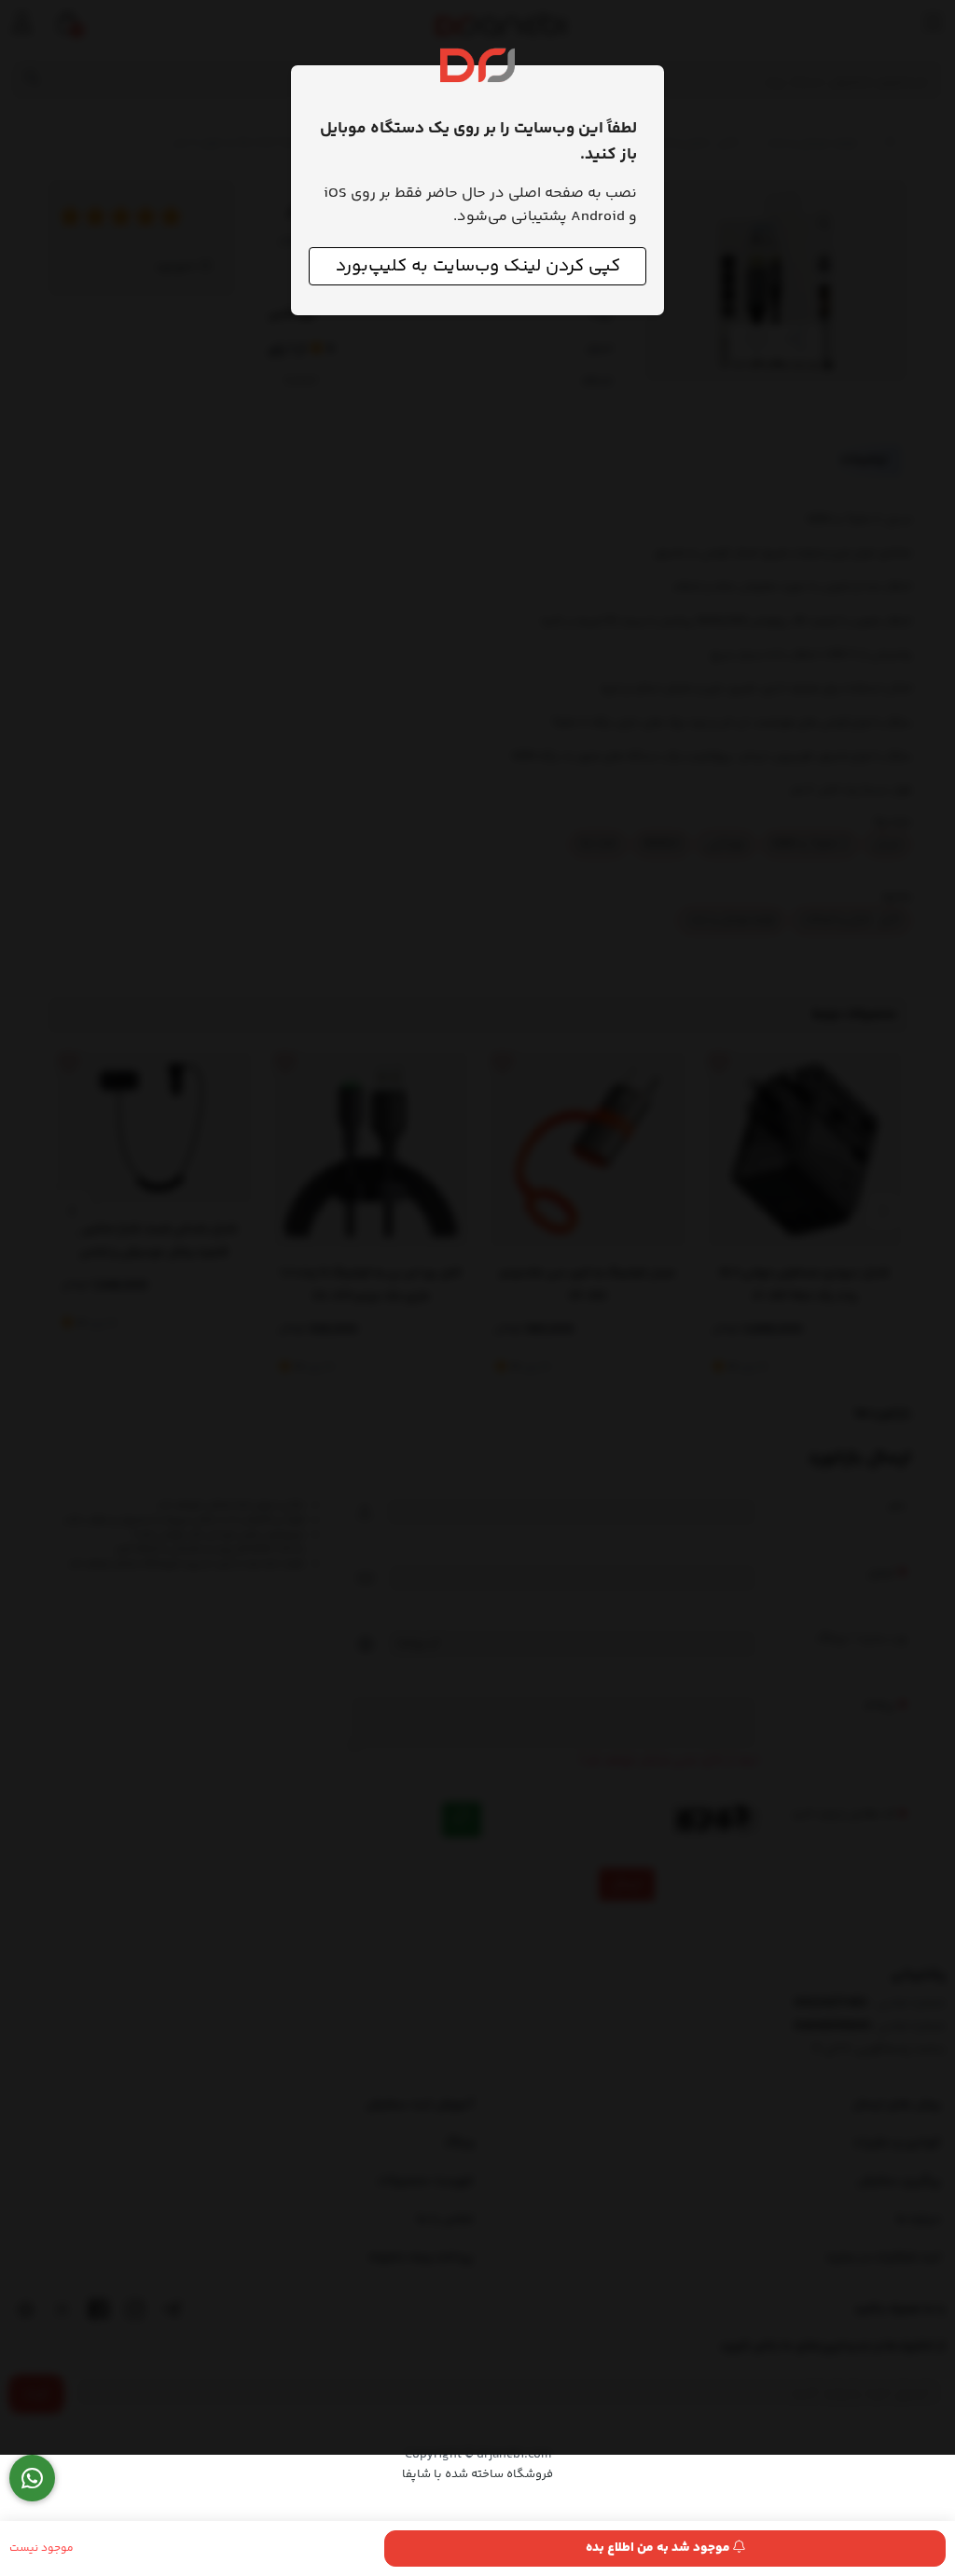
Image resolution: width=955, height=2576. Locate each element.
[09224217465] (32, 2479)
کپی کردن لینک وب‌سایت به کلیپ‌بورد (478, 266)
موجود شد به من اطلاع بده (659, 2548)
